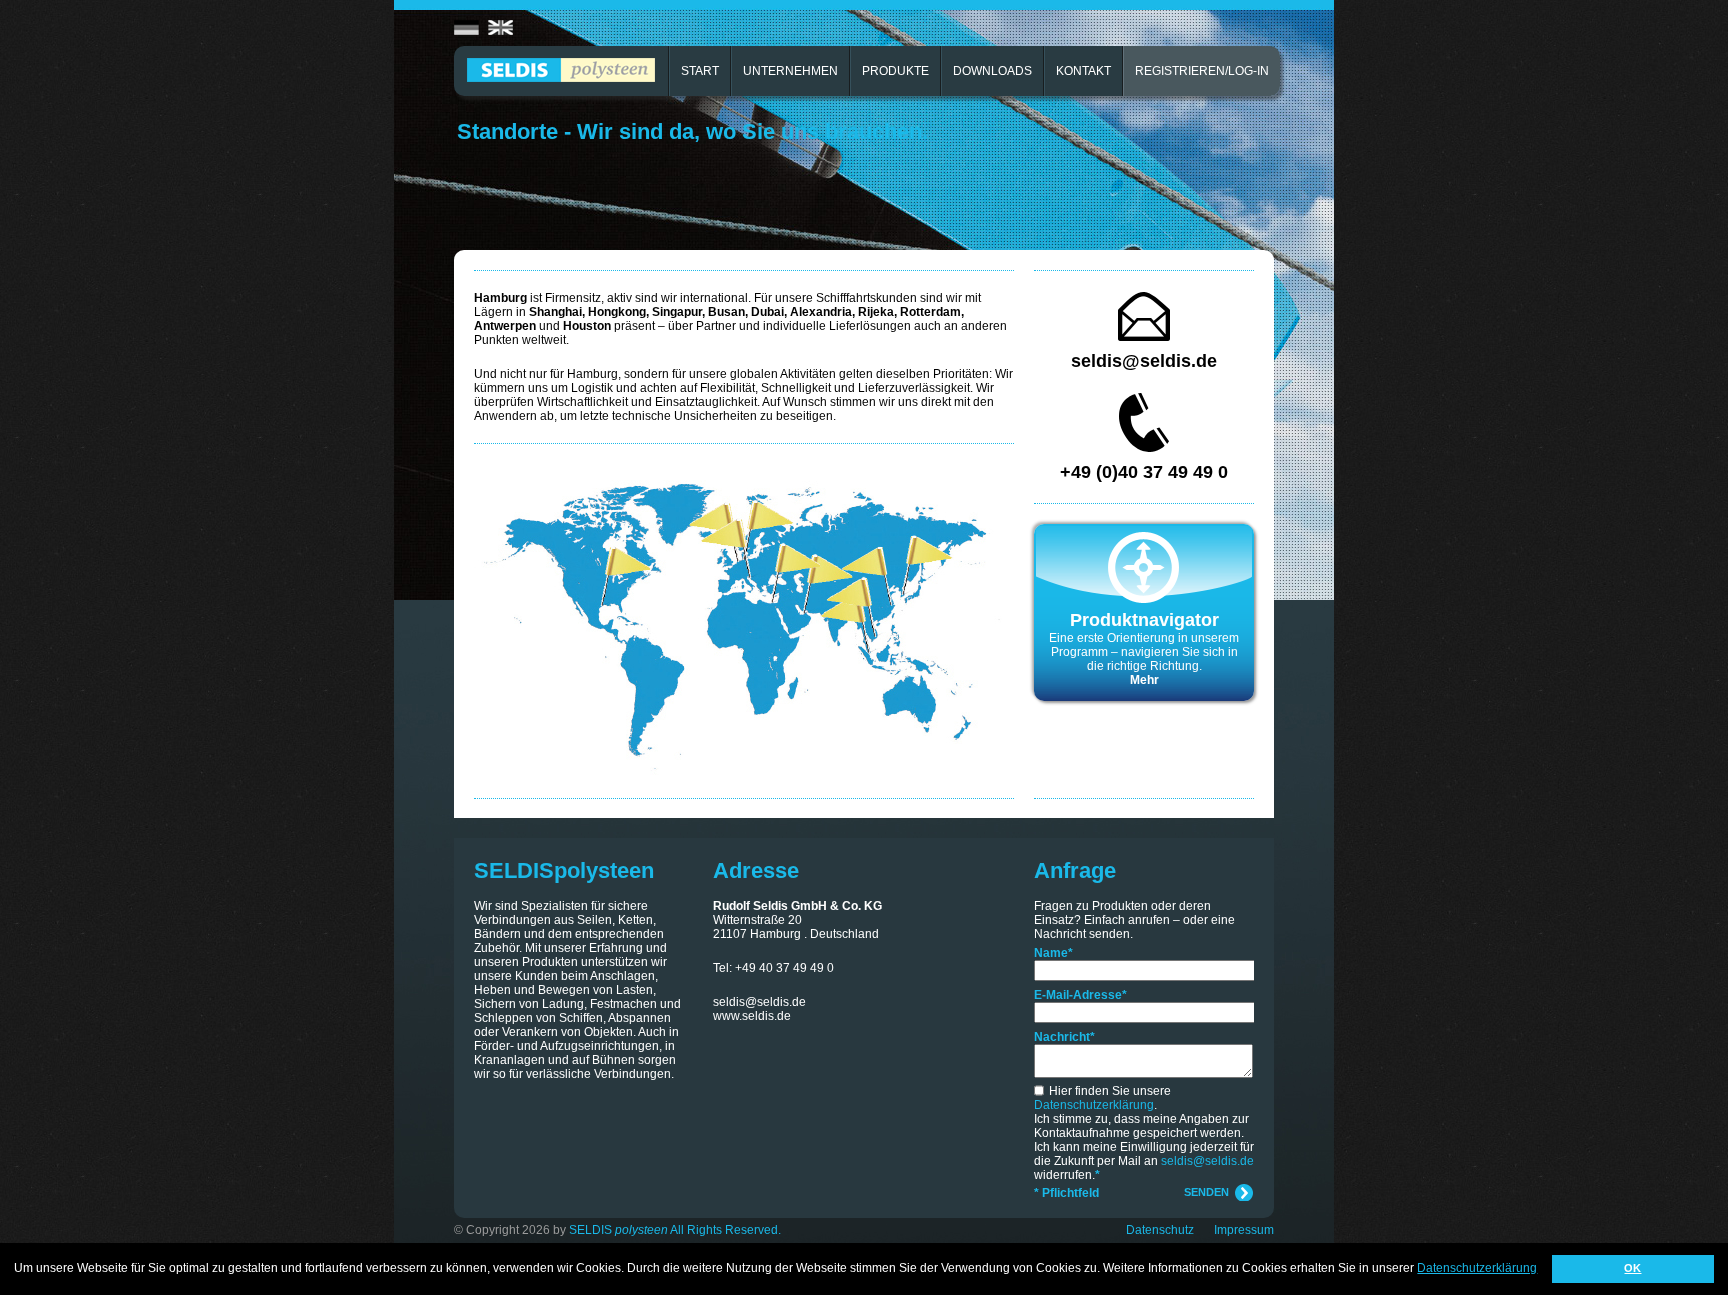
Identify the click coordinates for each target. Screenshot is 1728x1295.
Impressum (1244, 1230)
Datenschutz (1160, 1230)
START (700, 71)
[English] (500, 28)
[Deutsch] (466, 28)
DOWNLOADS (992, 71)
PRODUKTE (895, 71)
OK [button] (1632, 1268)
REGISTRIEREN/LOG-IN (1202, 71)
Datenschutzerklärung (1094, 1105)
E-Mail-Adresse (1080, 995)
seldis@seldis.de (1144, 361)
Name (1053, 952)
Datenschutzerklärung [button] (1477, 1268)
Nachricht (1064, 1037)
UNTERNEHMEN (790, 71)
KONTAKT (1083, 71)
